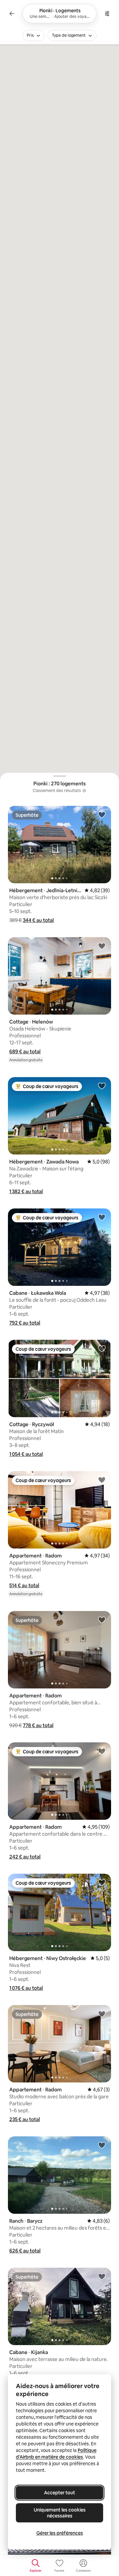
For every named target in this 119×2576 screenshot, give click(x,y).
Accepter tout (59, 2493)
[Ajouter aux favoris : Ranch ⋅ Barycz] (102, 2145)
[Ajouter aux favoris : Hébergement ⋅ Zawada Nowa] (102, 1086)
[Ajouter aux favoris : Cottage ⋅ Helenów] (102, 946)
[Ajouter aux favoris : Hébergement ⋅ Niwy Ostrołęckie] (102, 1882)
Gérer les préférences (60, 2533)
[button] (38, 920)
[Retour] (12, 14)
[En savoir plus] (84, 791)
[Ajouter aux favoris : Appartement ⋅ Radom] (102, 1480)
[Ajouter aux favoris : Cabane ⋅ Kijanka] (102, 2276)
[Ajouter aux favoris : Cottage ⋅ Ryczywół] (102, 1348)
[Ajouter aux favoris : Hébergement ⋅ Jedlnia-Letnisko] (102, 814)
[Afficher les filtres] (107, 14)
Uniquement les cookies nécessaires (60, 2513)
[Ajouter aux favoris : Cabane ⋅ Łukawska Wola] (102, 1217)
